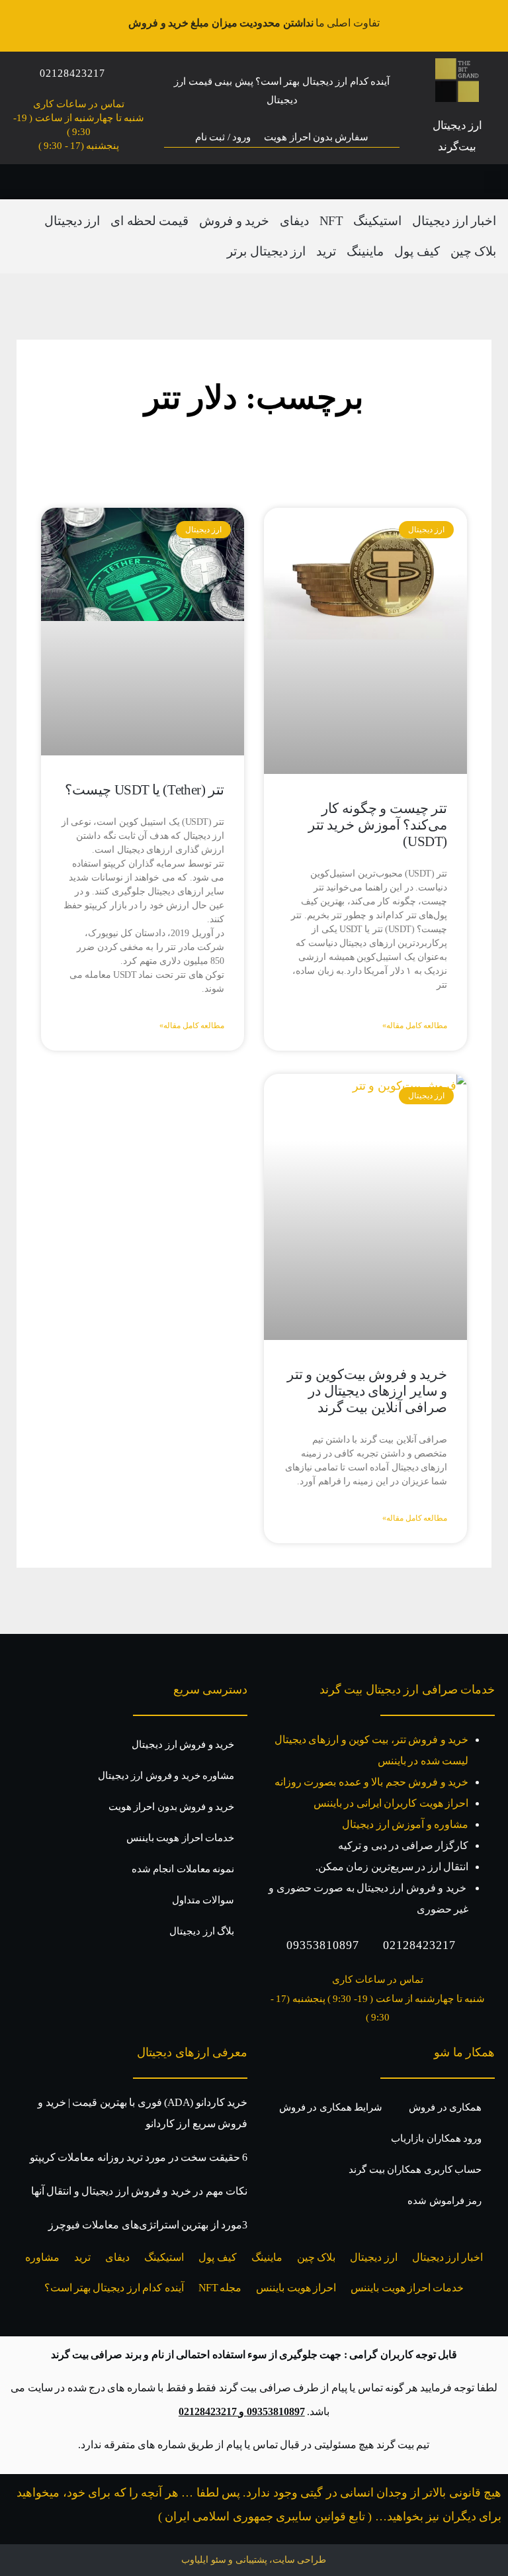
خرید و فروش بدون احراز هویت (171, 1807)
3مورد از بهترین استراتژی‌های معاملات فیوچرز (148, 2225)
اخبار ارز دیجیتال (454, 221)
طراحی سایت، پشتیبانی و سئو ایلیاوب (254, 2560)
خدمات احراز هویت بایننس (180, 1838)
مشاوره (42, 2257)
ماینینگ (365, 251)
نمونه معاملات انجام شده (183, 1869)
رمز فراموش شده (444, 2201)
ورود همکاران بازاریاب (436, 2138)
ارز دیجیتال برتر (266, 251)
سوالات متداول (203, 1900)
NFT (331, 221)
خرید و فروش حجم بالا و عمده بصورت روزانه (371, 1782)
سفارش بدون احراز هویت (316, 137)
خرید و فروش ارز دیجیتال (183, 1744)
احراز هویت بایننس (296, 2288)
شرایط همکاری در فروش (331, 2107)
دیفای (294, 221)
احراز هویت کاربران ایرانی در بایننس (391, 1803)
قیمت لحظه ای (149, 221)
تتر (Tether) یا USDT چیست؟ (145, 790)
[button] (492, 182)
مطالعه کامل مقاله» (415, 1026)
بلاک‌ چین (473, 251)
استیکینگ (377, 221)
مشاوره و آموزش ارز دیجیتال (405, 1824)
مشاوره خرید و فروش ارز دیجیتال (166, 1776)
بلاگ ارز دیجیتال (202, 1931)
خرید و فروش (234, 221)
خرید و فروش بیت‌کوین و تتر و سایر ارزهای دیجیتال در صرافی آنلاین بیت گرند (367, 1391)
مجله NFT (220, 2288)
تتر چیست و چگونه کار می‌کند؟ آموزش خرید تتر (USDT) (378, 825)
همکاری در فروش (445, 2107)
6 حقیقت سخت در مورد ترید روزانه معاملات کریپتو (139, 2157)
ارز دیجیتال (72, 221)
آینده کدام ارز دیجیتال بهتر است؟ (114, 2288)
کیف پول (417, 251)
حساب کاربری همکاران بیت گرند (415, 2170)
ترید (326, 251)
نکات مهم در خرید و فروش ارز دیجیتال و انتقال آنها (139, 2191)
